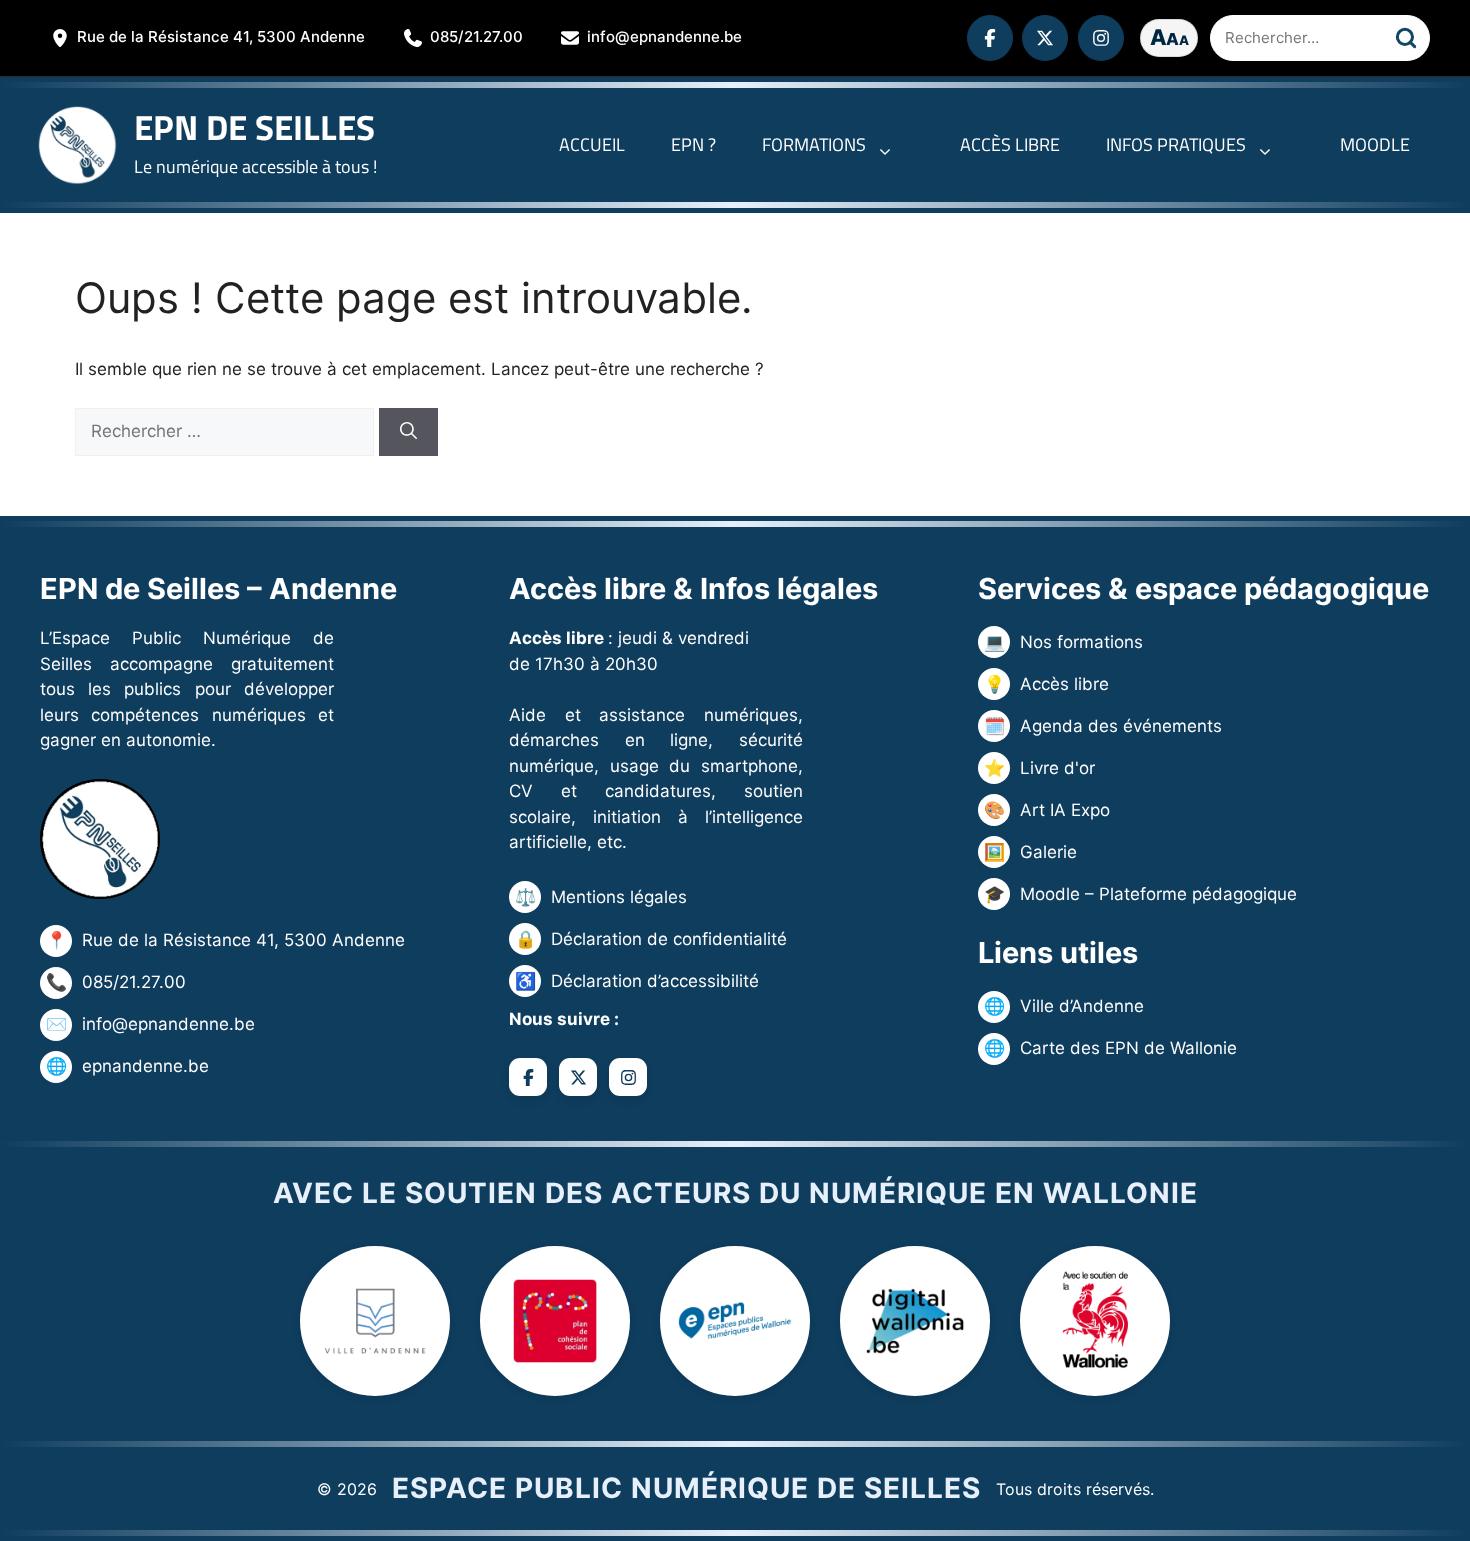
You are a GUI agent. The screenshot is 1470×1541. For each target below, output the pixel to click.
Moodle (1375, 144)
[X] (1045, 38)
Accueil (592, 144)
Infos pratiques (1176, 144)
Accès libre (1010, 144)
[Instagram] (1101, 38)
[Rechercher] (1406, 38)
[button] (890, 145)
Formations (814, 144)
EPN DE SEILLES (254, 127)
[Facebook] (990, 38)
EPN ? (693, 144)
